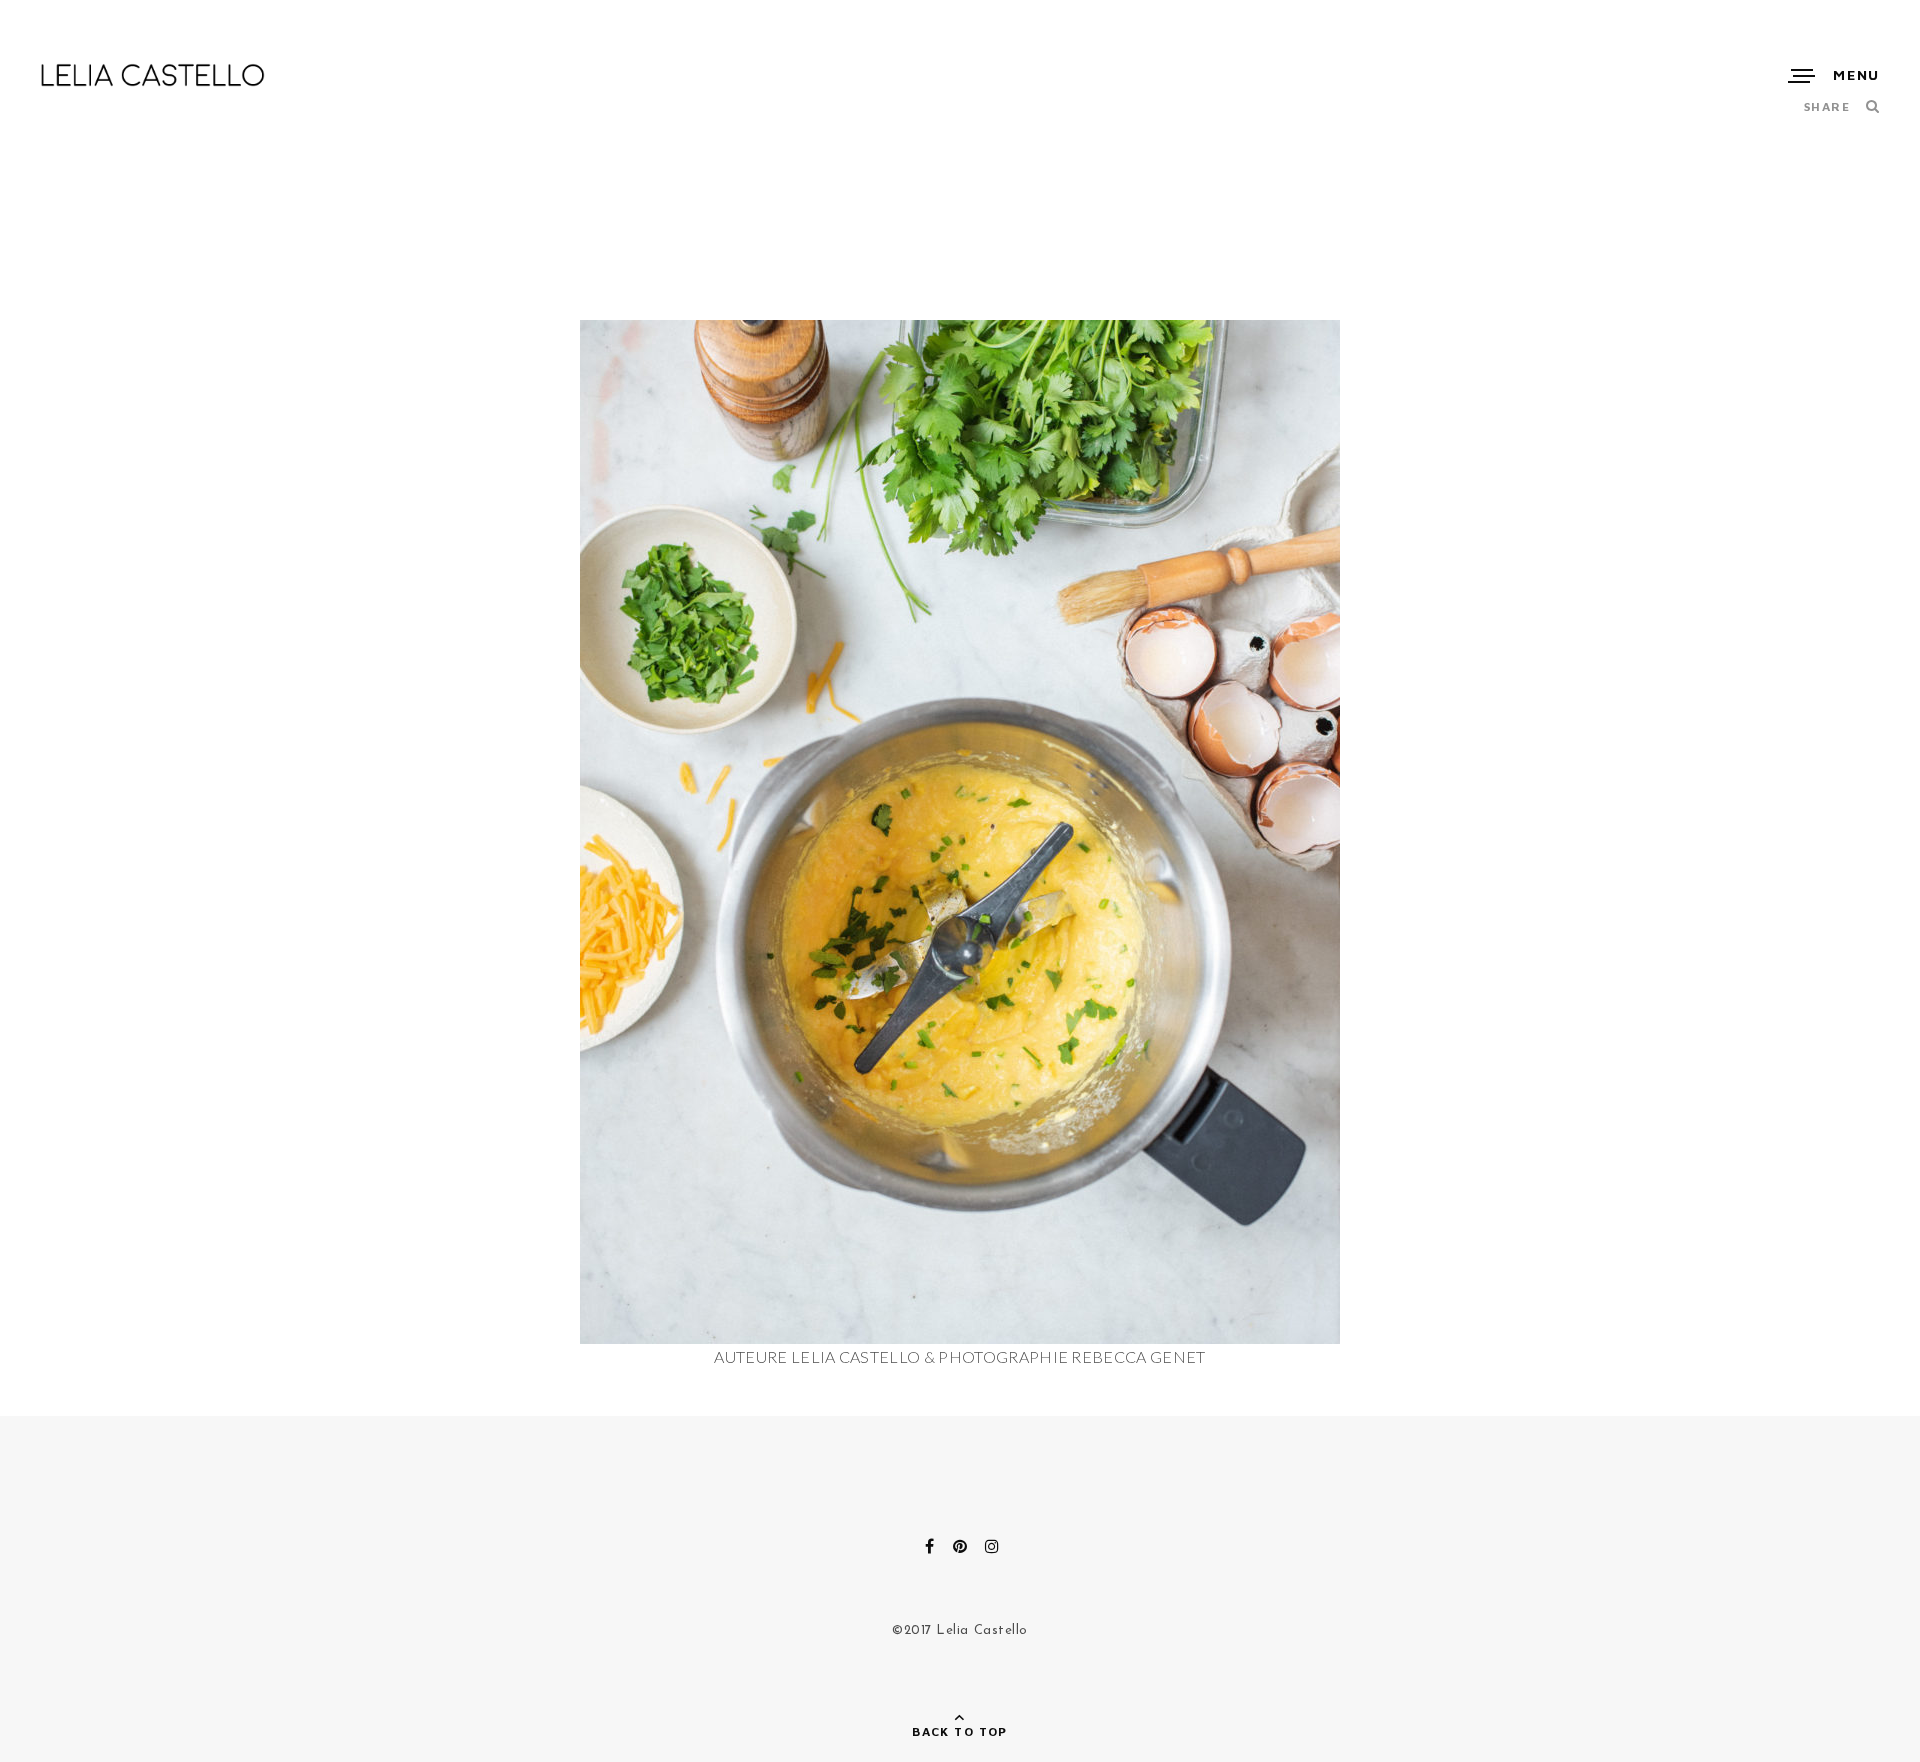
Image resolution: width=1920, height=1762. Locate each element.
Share (1827, 106)
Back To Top (960, 1731)
